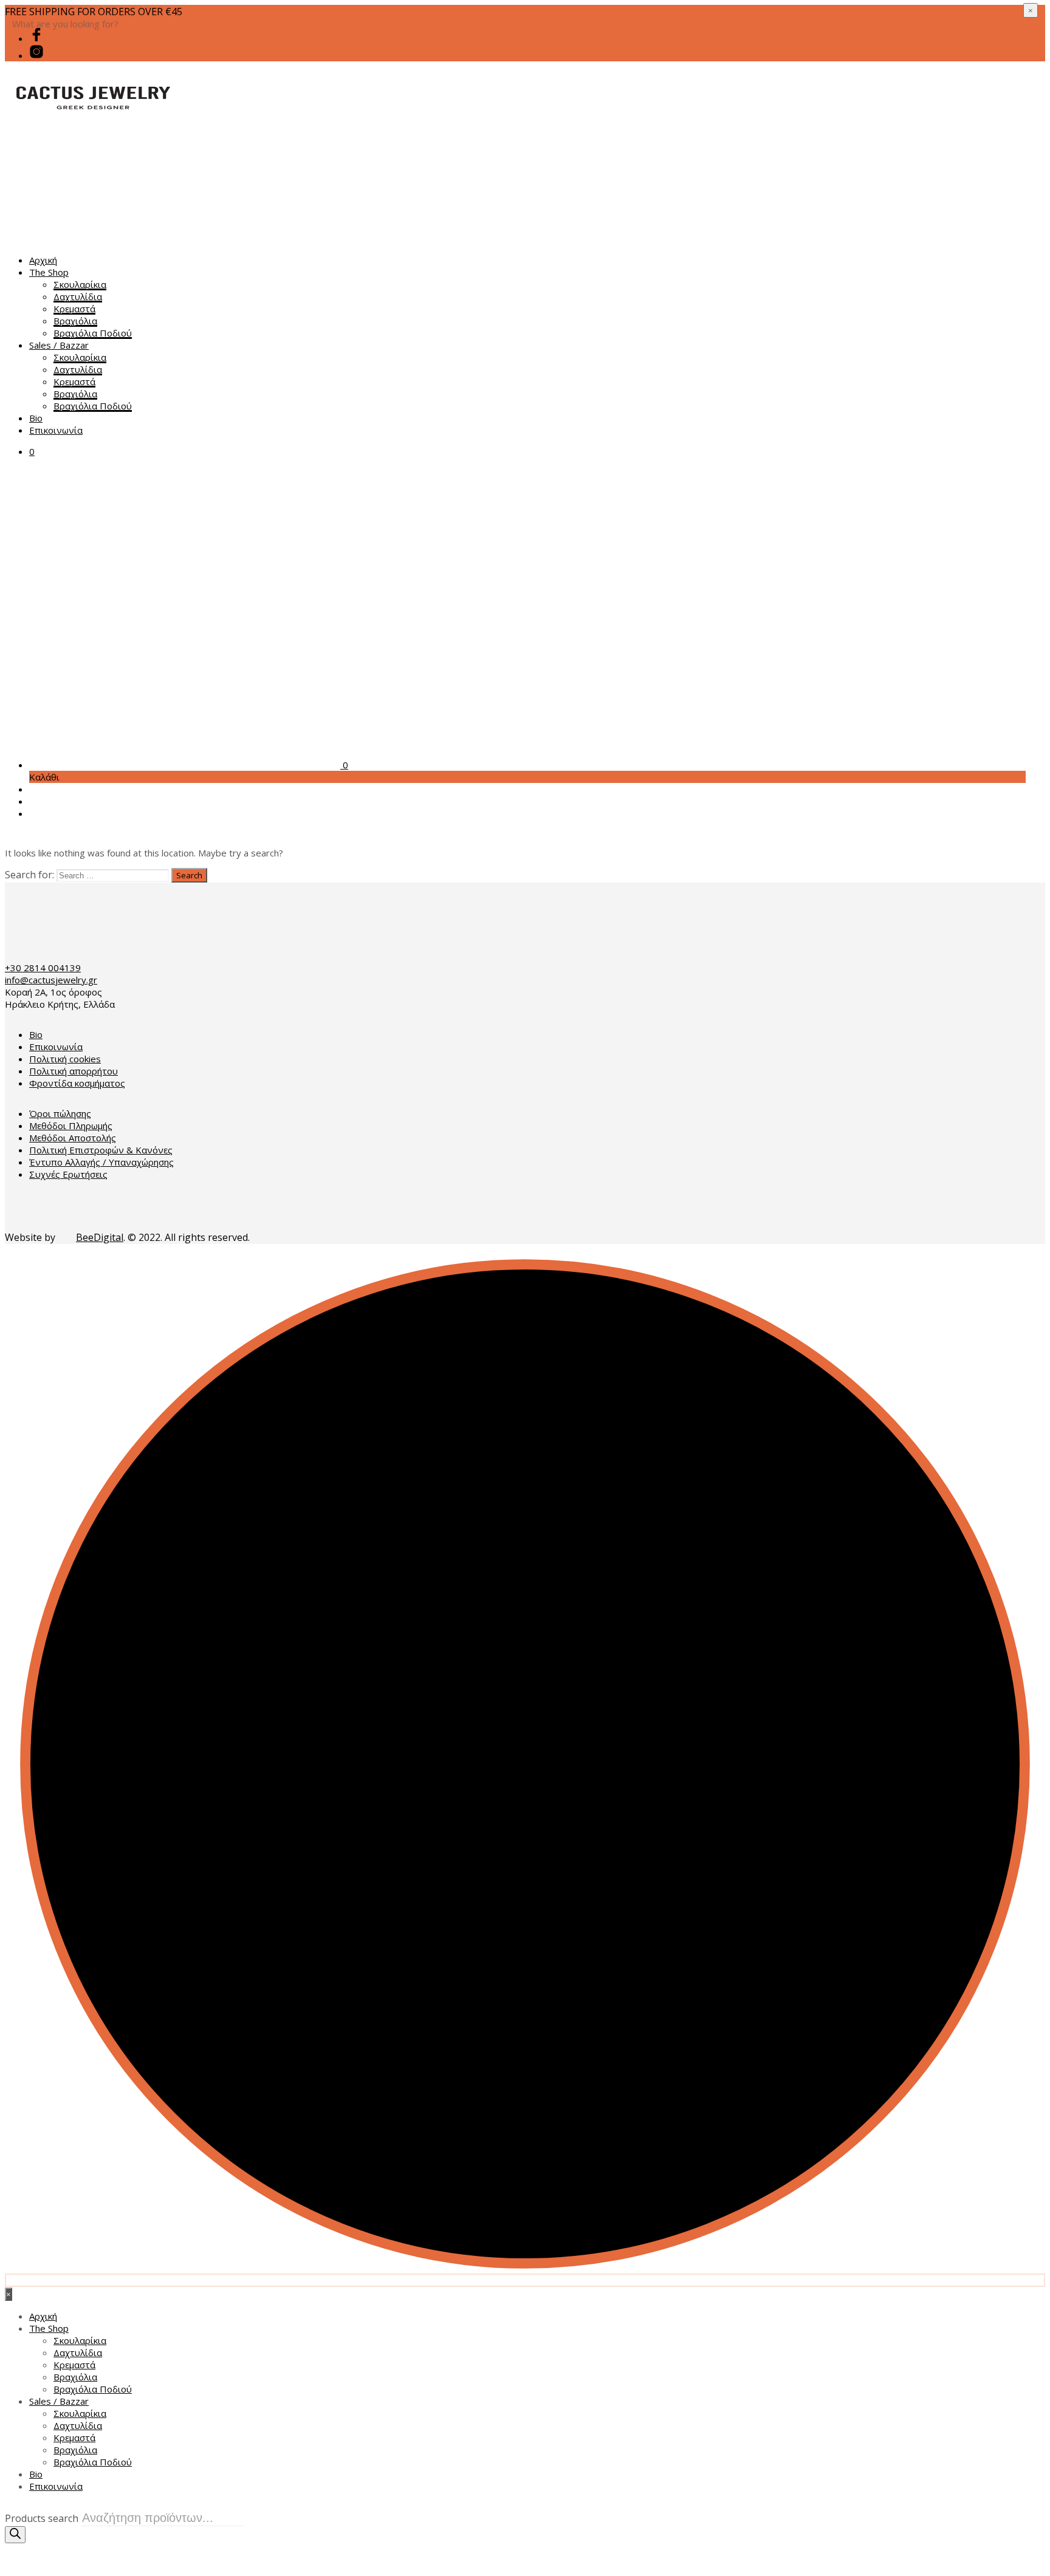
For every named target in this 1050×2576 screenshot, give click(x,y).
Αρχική (43, 260)
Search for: (29, 875)
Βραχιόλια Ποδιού (93, 333)
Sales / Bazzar (59, 345)
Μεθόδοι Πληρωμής (71, 1126)
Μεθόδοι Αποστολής (73, 1138)
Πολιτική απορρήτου (74, 1071)
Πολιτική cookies (65, 1059)
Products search (42, 2518)
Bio (36, 418)
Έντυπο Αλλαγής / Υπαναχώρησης (101, 1162)
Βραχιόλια (75, 321)
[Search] (15, 2535)
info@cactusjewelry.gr (51, 980)
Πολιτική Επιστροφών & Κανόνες (101, 1150)
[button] (32, 451)
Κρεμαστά (74, 309)
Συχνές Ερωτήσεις (68, 1174)
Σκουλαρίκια (80, 284)
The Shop (49, 272)
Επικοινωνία (56, 430)
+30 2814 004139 (43, 968)
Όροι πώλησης (60, 1113)
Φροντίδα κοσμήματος (77, 1083)
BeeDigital (100, 1237)
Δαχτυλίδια (78, 296)
